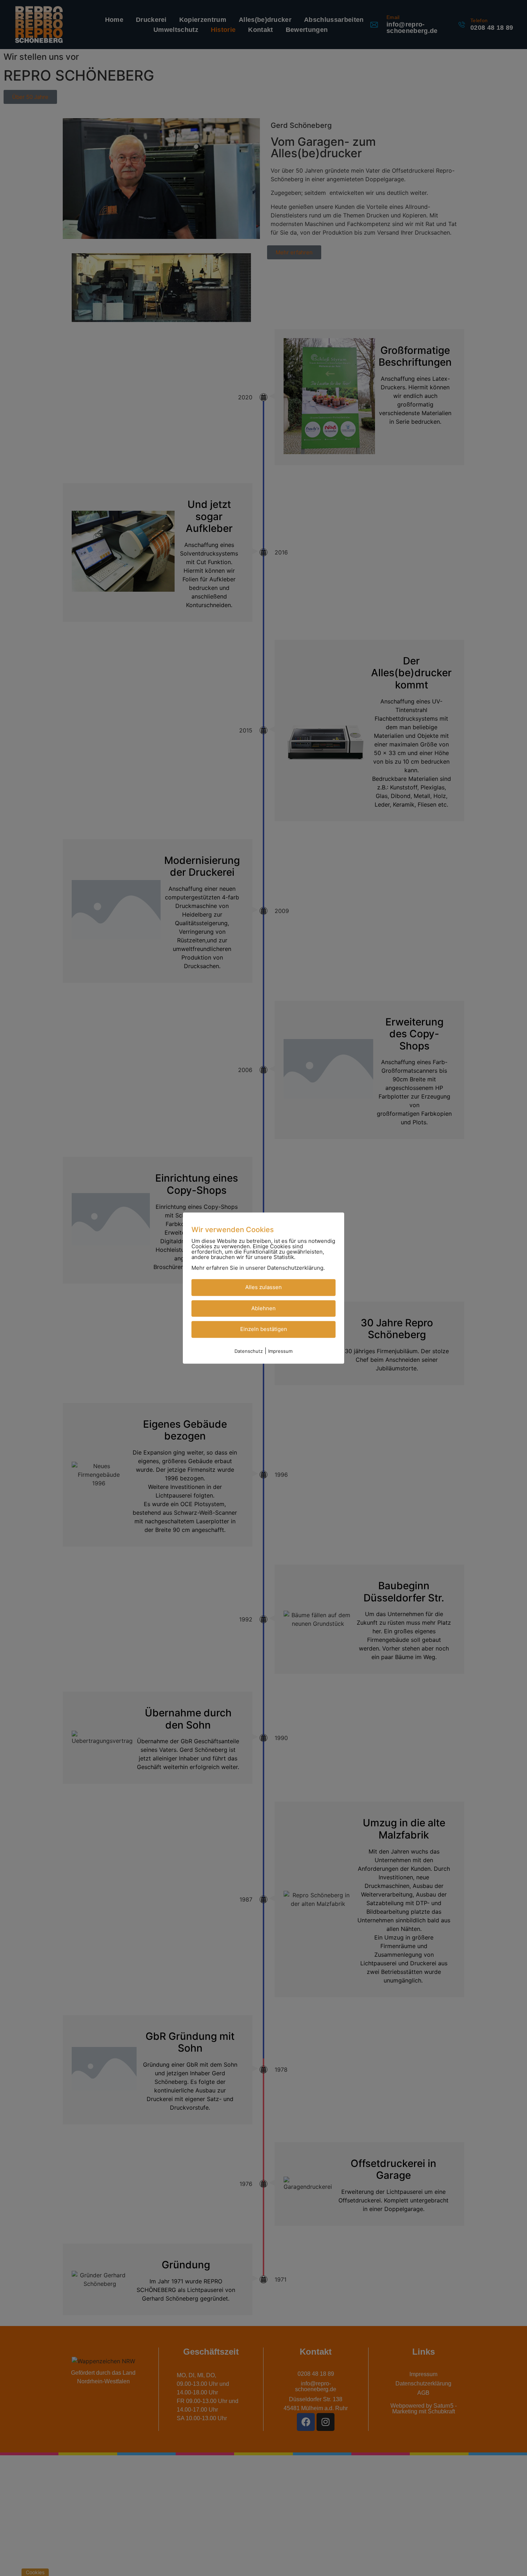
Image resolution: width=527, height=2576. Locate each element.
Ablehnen (263, 1308)
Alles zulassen (263, 1287)
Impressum (280, 1351)
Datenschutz (249, 1351)
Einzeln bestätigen (264, 1329)
